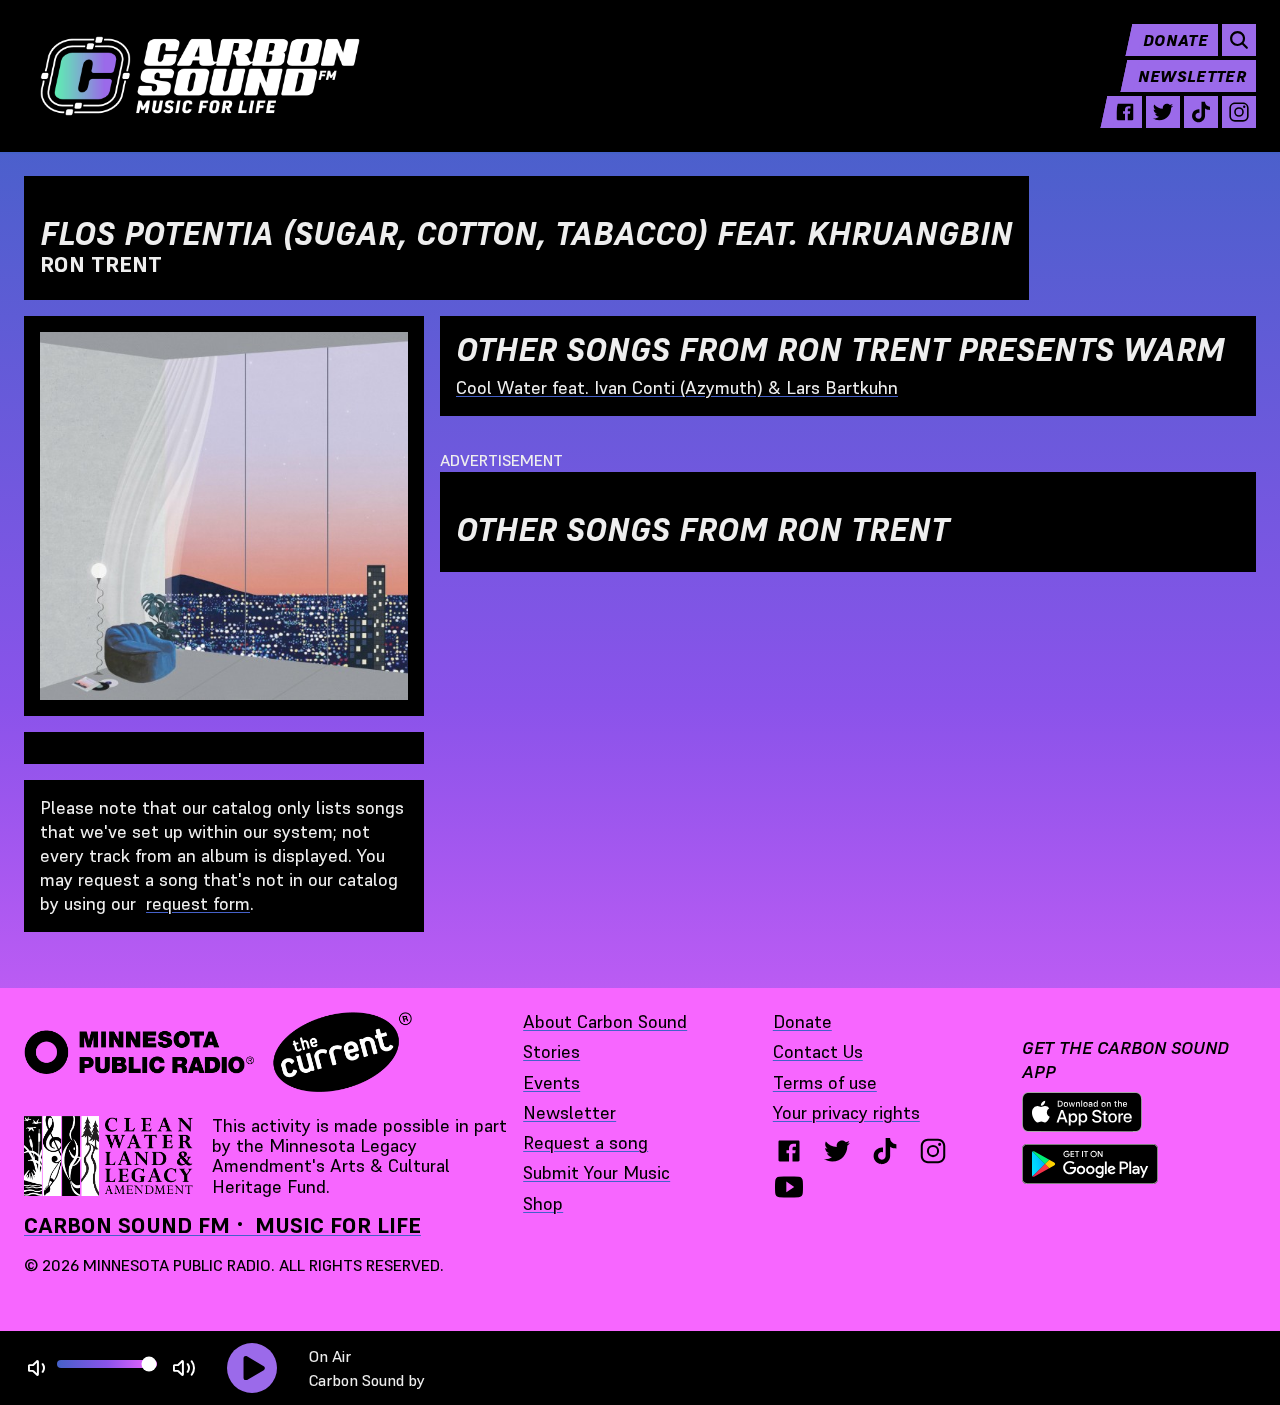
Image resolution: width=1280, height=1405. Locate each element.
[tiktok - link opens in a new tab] (1201, 112)
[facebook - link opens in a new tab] (1125, 112)
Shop (543, 1203)
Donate (1175, 40)
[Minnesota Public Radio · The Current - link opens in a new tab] (218, 1052)
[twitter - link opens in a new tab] (1163, 112)
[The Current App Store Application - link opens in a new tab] (1082, 1112)
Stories (551, 1051)
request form (198, 903)
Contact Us (818, 1051)
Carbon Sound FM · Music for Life (222, 1225)
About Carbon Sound (605, 1021)
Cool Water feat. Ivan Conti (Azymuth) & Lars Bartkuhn (677, 387)
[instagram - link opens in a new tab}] (933, 1151)
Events (551, 1082)
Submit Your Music (596, 1172)
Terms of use (825, 1082)
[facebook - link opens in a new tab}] (789, 1151)
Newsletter (1192, 76)
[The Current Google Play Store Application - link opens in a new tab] (1090, 1164)
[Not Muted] (36, 1368)
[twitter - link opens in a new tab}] (837, 1151)
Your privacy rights (846, 1112)
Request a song (585, 1142)
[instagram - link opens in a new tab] (1239, 112)
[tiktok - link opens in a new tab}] (885, 1151)
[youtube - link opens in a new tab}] (789, 1187)
